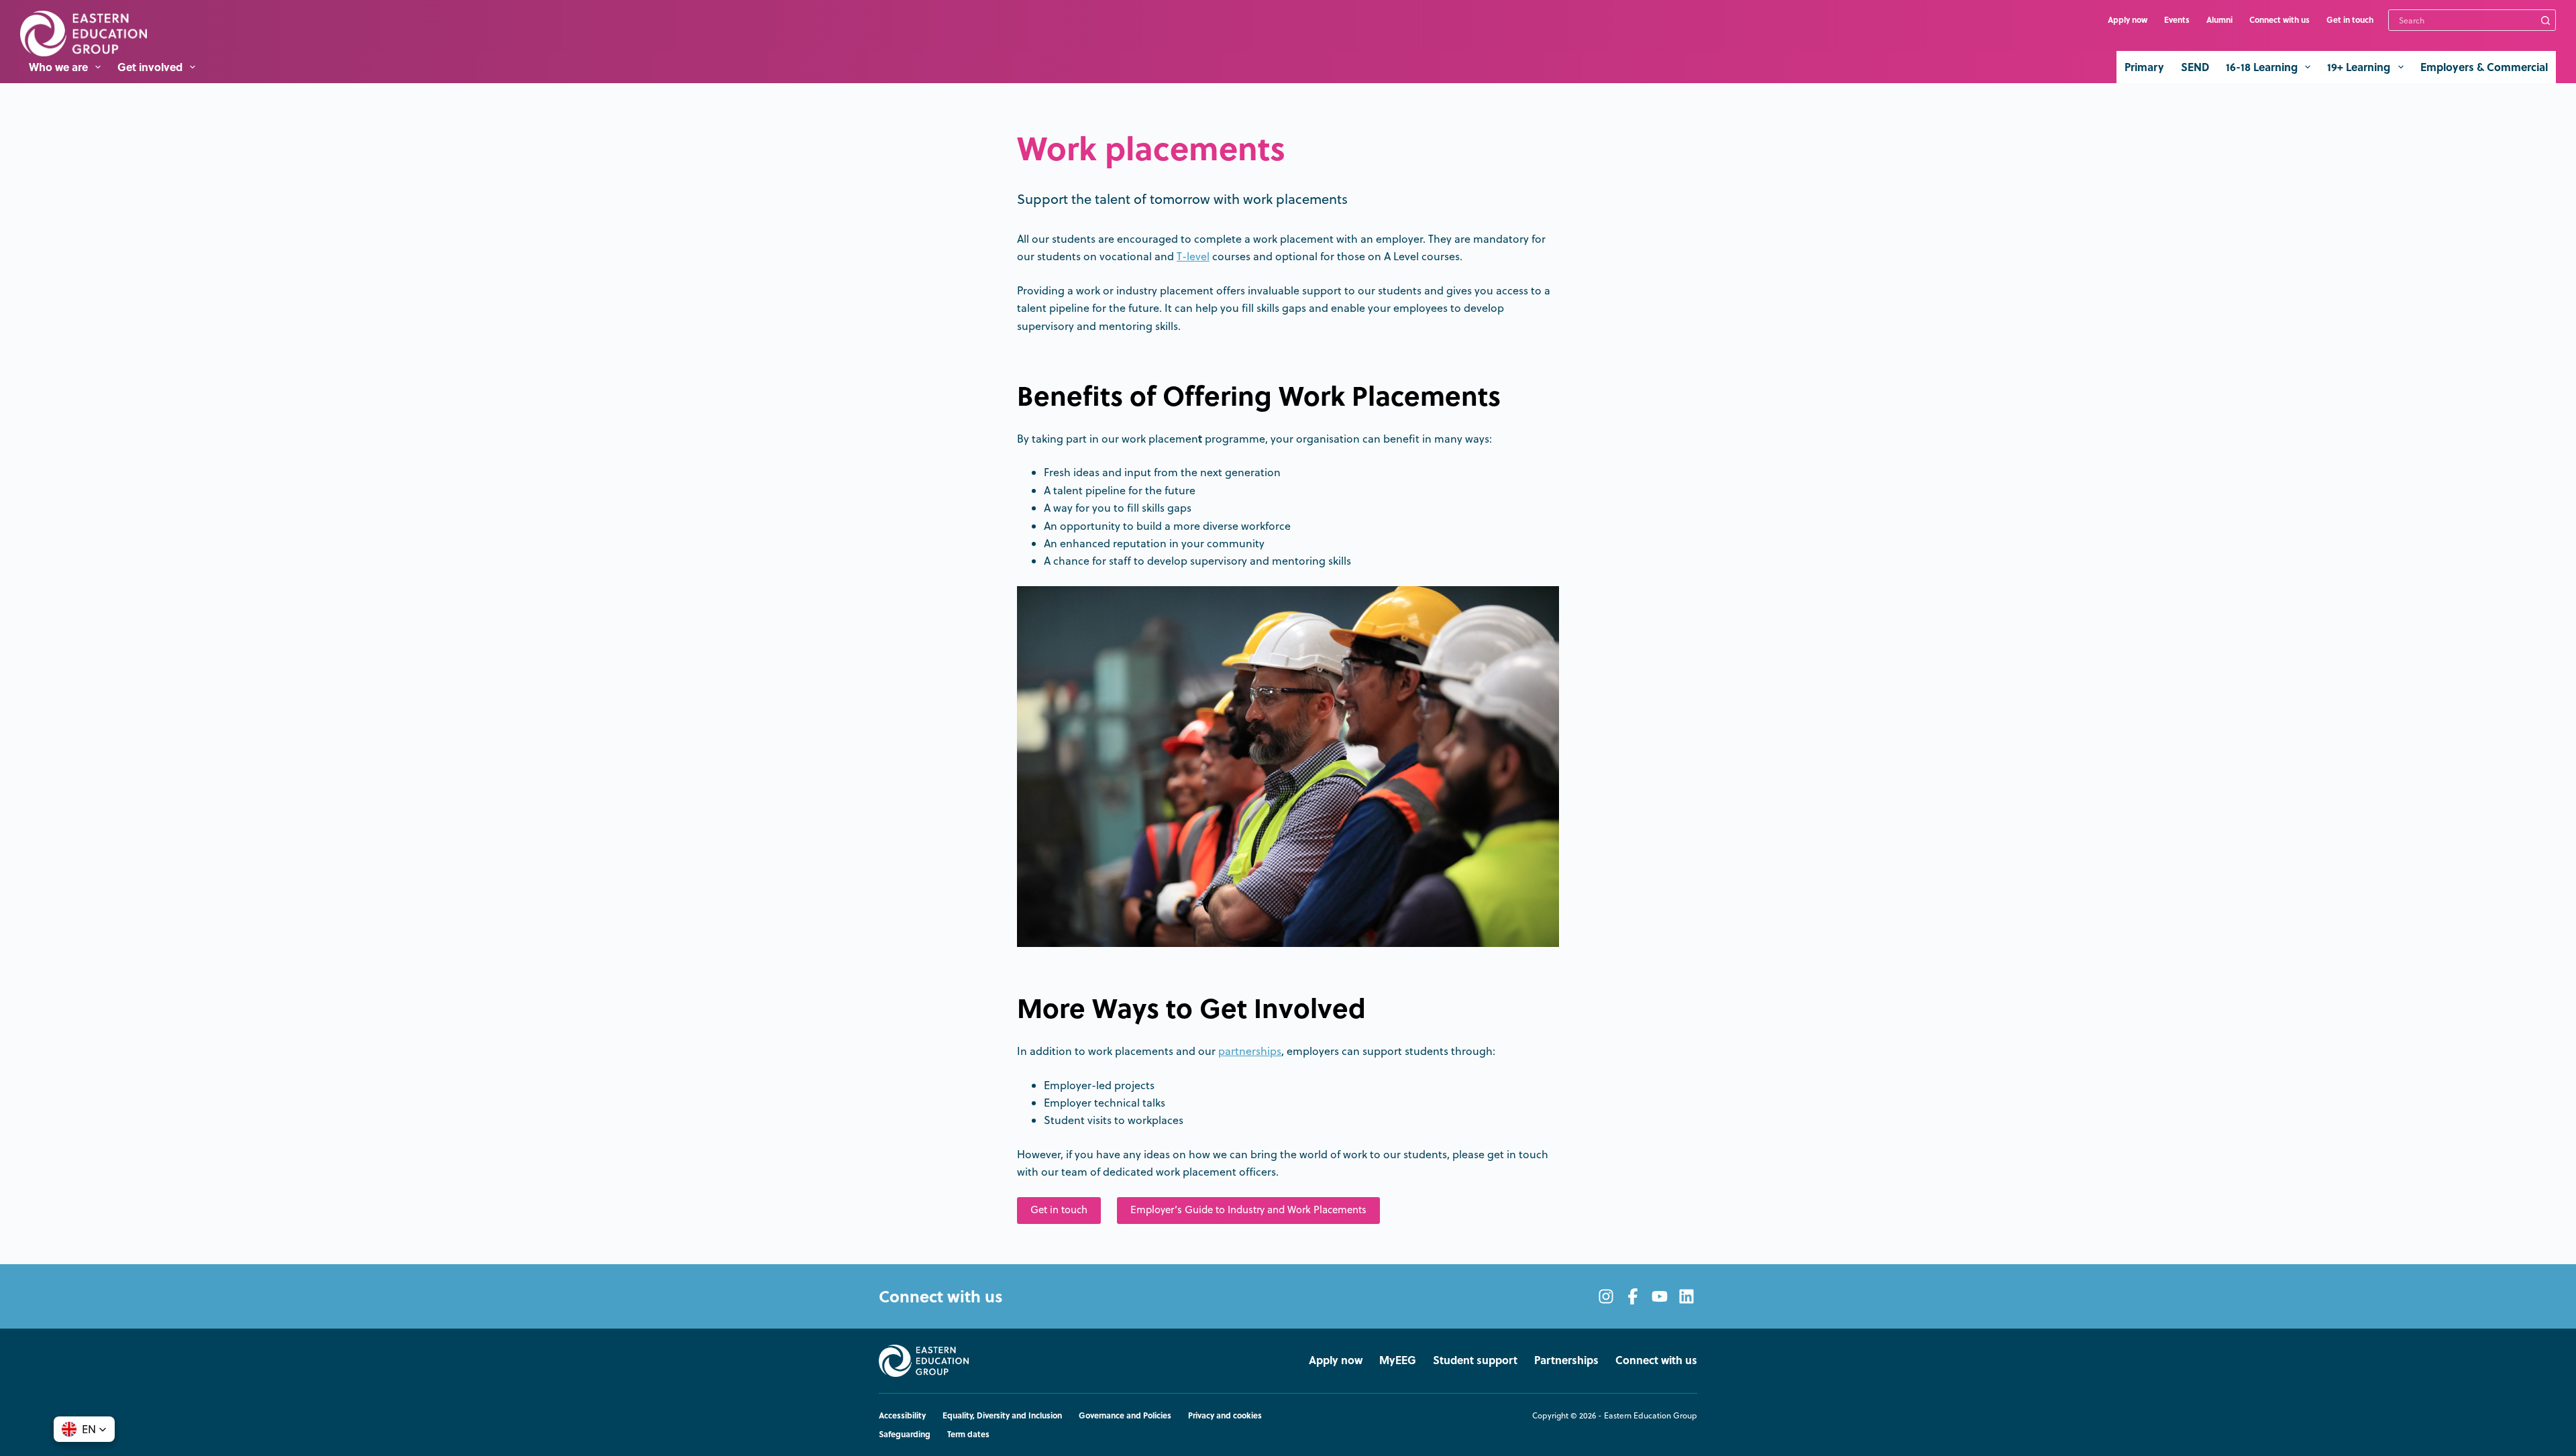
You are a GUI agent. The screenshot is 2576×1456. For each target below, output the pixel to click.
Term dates (968, 1435)
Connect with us (2279, 19)
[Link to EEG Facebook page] (1633, 1296)
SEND (2195, 67)
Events (2177, 19)
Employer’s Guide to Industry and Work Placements (1248, 1210)
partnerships (1250, 1051)
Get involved (150, 67)
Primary (2144, 67)
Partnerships (1566, 1360)
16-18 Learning (2262, 67)
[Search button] (2545, 20)
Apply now (2128, 19)
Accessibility (902, 1416)
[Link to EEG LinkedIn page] (1686, 1296)
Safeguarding (905, 1435)
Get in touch (2350, 19)
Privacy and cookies (1225, 1416)
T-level (1193, 256)
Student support (1475, 1360)
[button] (84, 1429)
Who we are (58, 67)
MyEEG (1398, 1360)
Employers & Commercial (2484, 67)
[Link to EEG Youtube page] (1660, 1296)
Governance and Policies (1125, 1416)
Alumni (2219, 19)
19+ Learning (2359, 67)
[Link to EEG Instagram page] (1606, 1296)
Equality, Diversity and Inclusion (1002, 1416)
